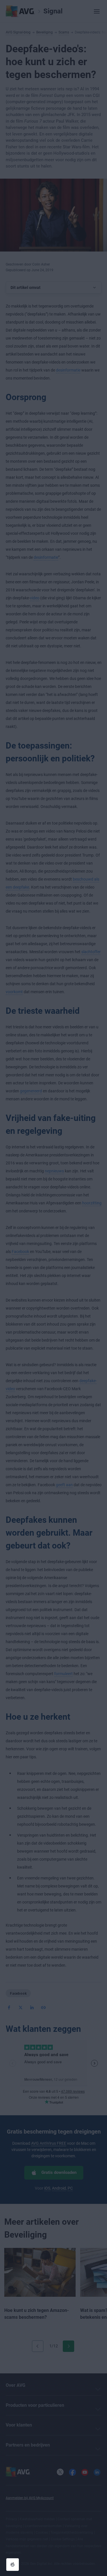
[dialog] (53, 1288)
